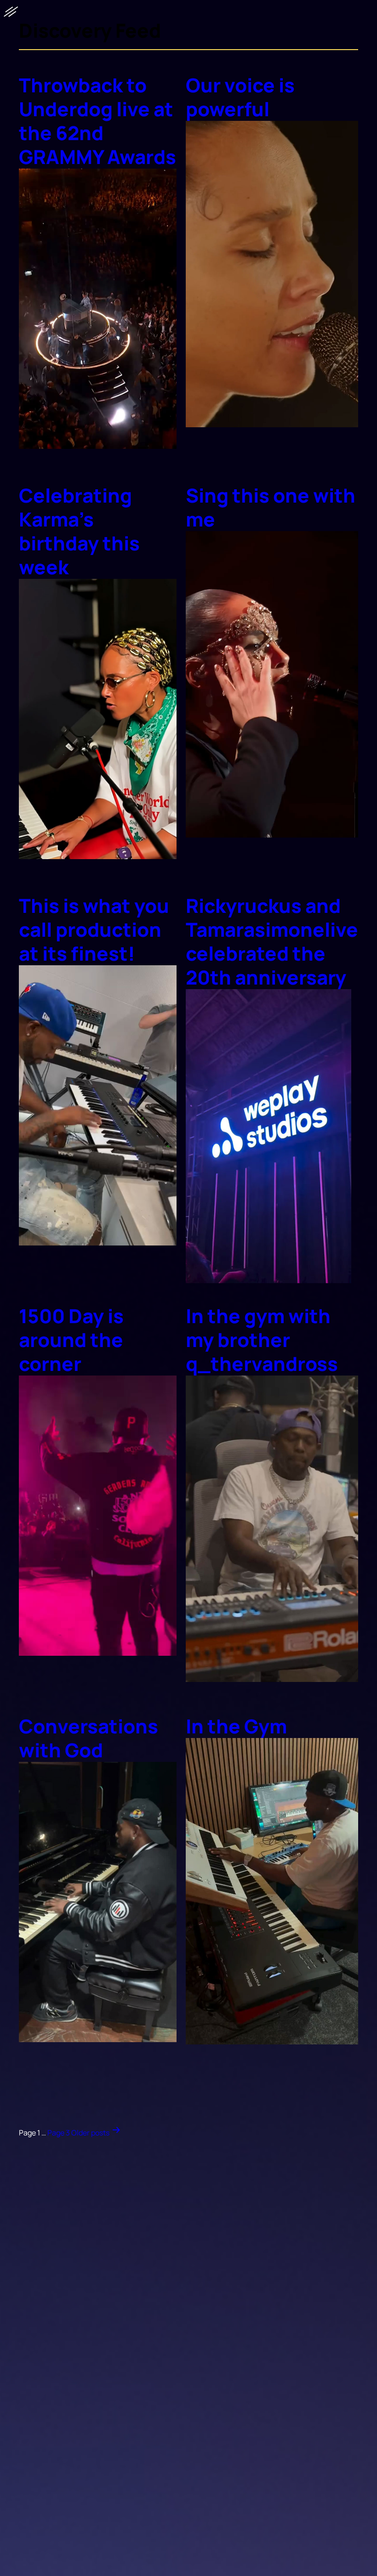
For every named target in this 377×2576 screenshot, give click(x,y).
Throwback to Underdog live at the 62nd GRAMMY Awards (97, 121)
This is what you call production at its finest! (94, 929)
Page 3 (59, 2133)
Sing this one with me (271, 507)
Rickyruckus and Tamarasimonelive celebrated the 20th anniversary (272, 941)
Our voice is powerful (240, 97)
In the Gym (236, 1726)
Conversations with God (89, 1738)
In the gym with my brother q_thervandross (262, 1340)
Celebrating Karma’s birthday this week (79, 531)
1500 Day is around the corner (71, 1340)
